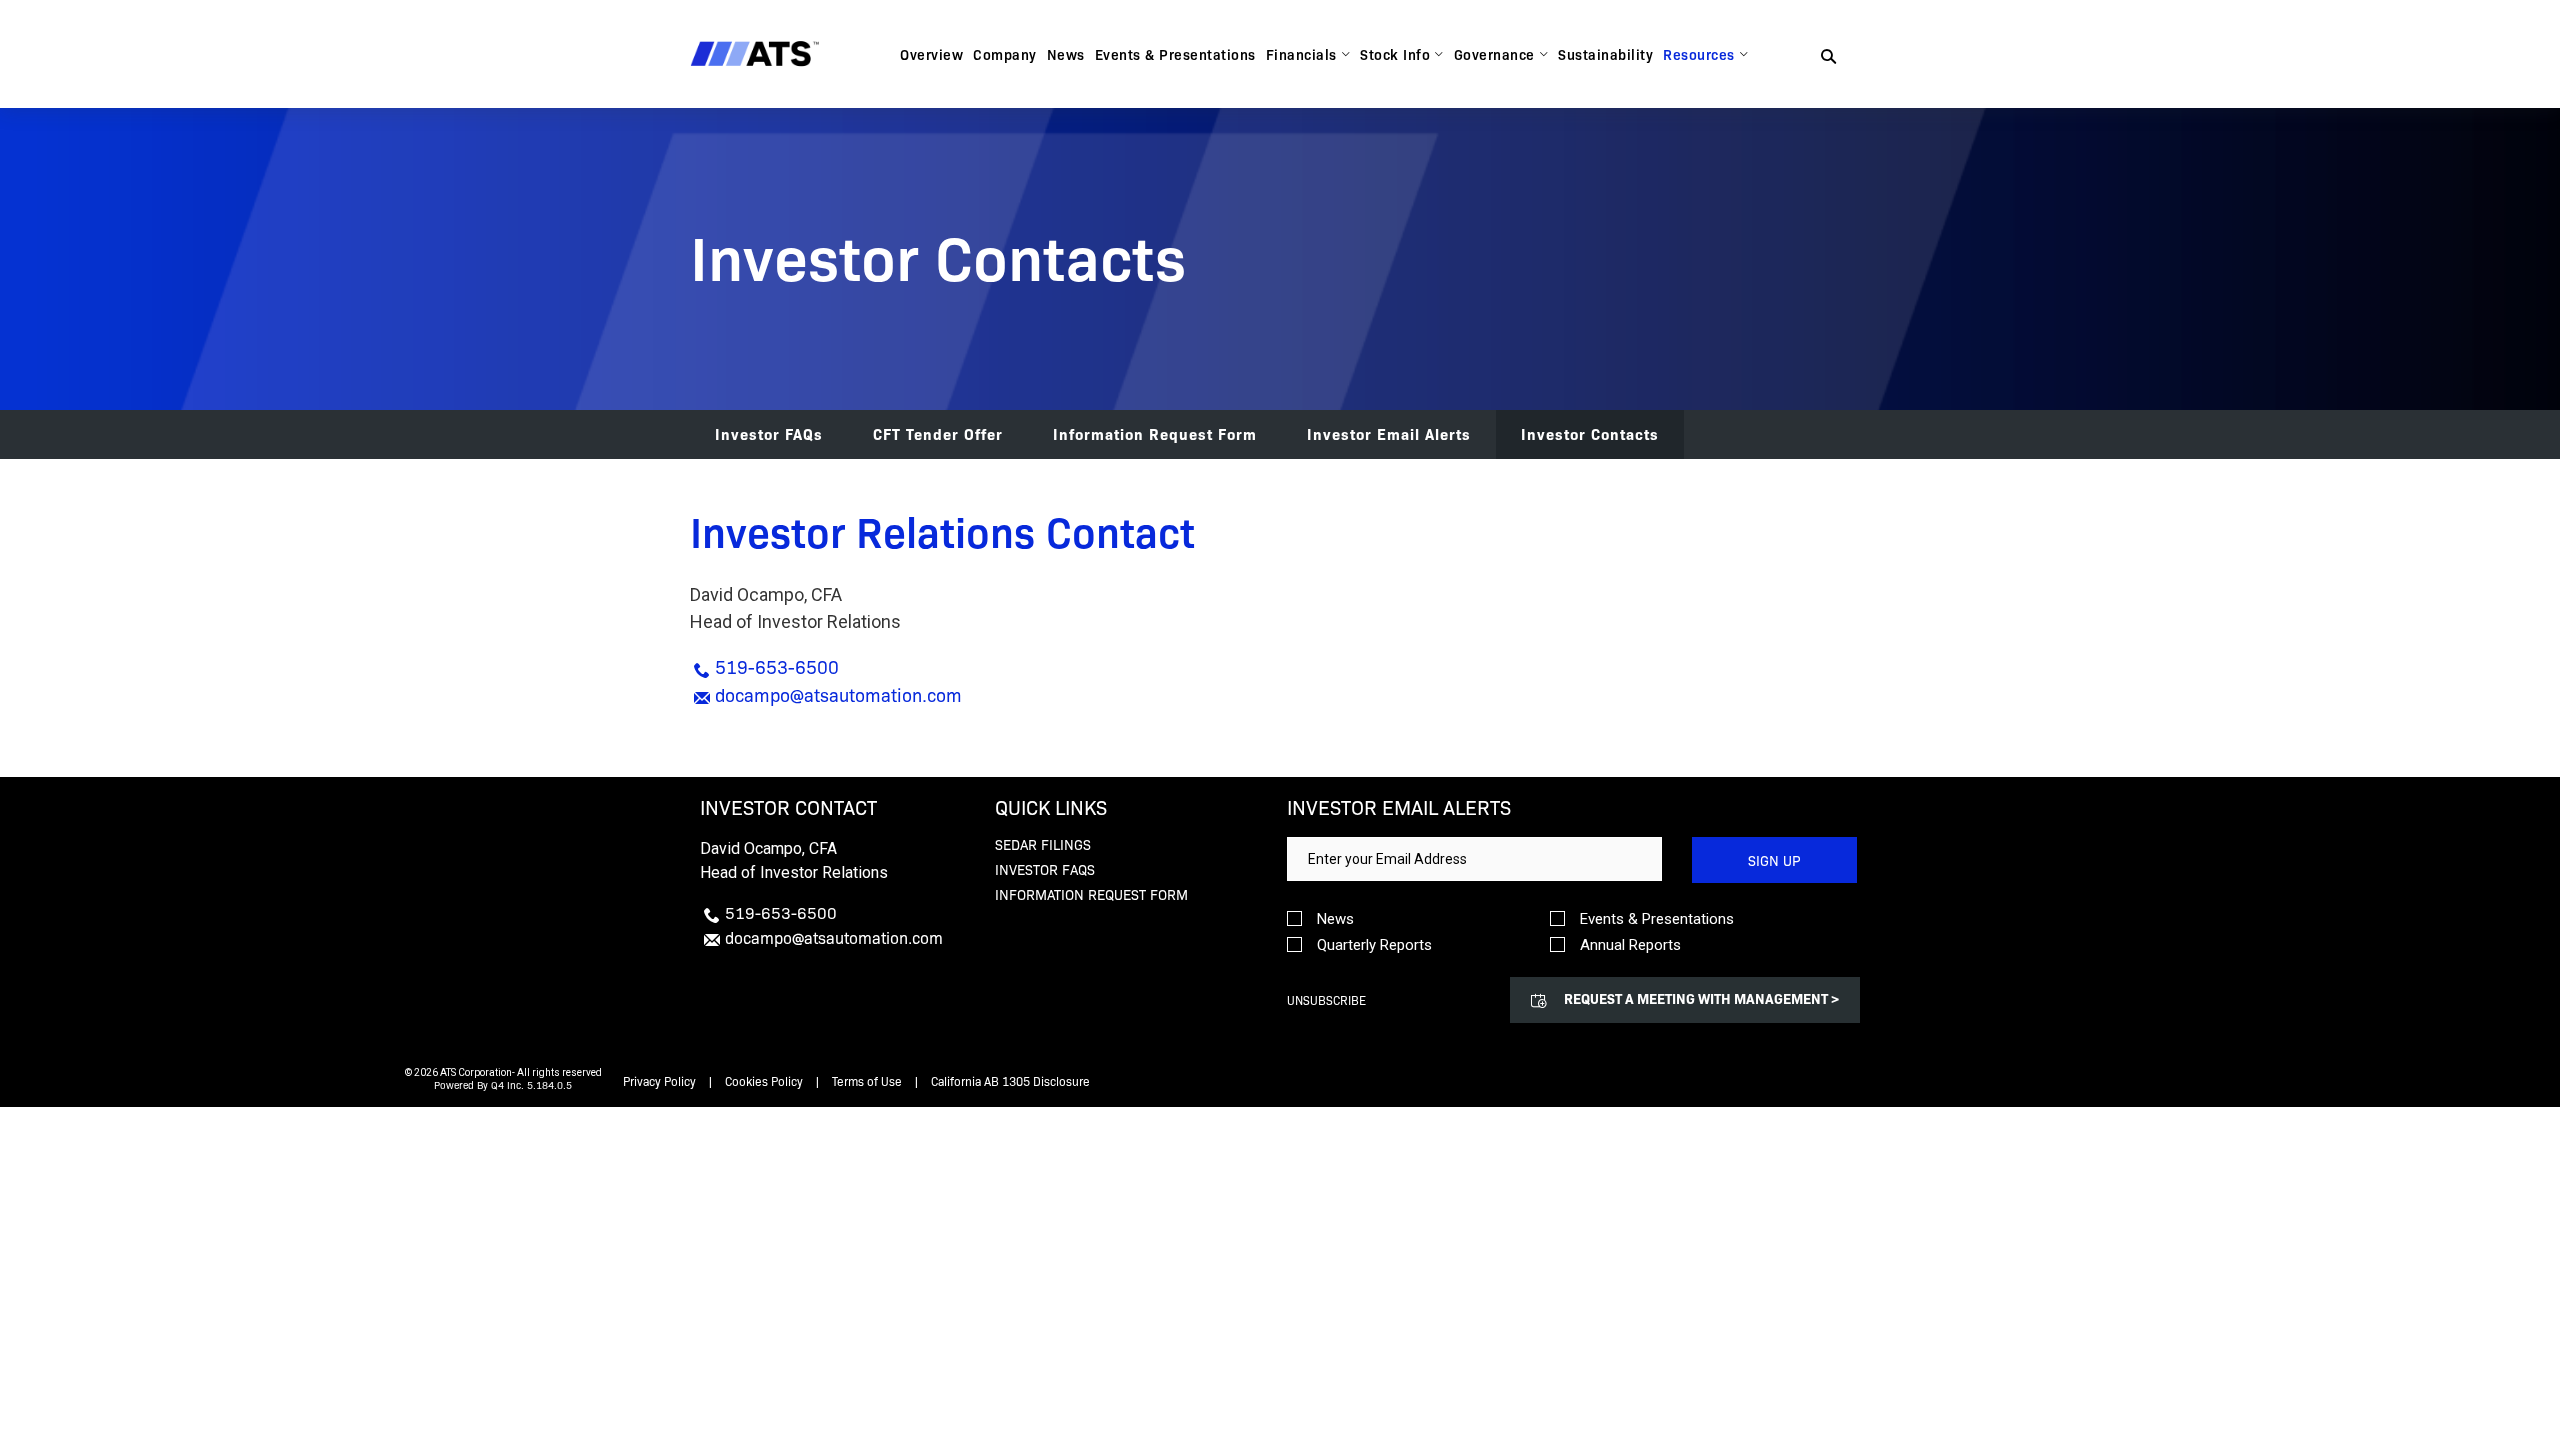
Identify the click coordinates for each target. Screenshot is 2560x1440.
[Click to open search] (1828, 57)
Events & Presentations (1657, 919)
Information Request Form (1155, 433)
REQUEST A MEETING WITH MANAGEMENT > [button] (1701, 998)
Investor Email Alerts (1389, 433)
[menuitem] (931, 54)
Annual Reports (1630, 945)
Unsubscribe (1326, 1000)
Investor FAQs (769, 433)
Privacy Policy (659, 1081)
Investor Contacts (1590, 433)
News (1335, 919)
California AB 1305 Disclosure (1010, 1081)
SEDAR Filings (1043, 844)
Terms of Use (867, 1081)
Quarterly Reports (1374, 945)
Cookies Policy (764, 1081)
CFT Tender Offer (938, 433)
